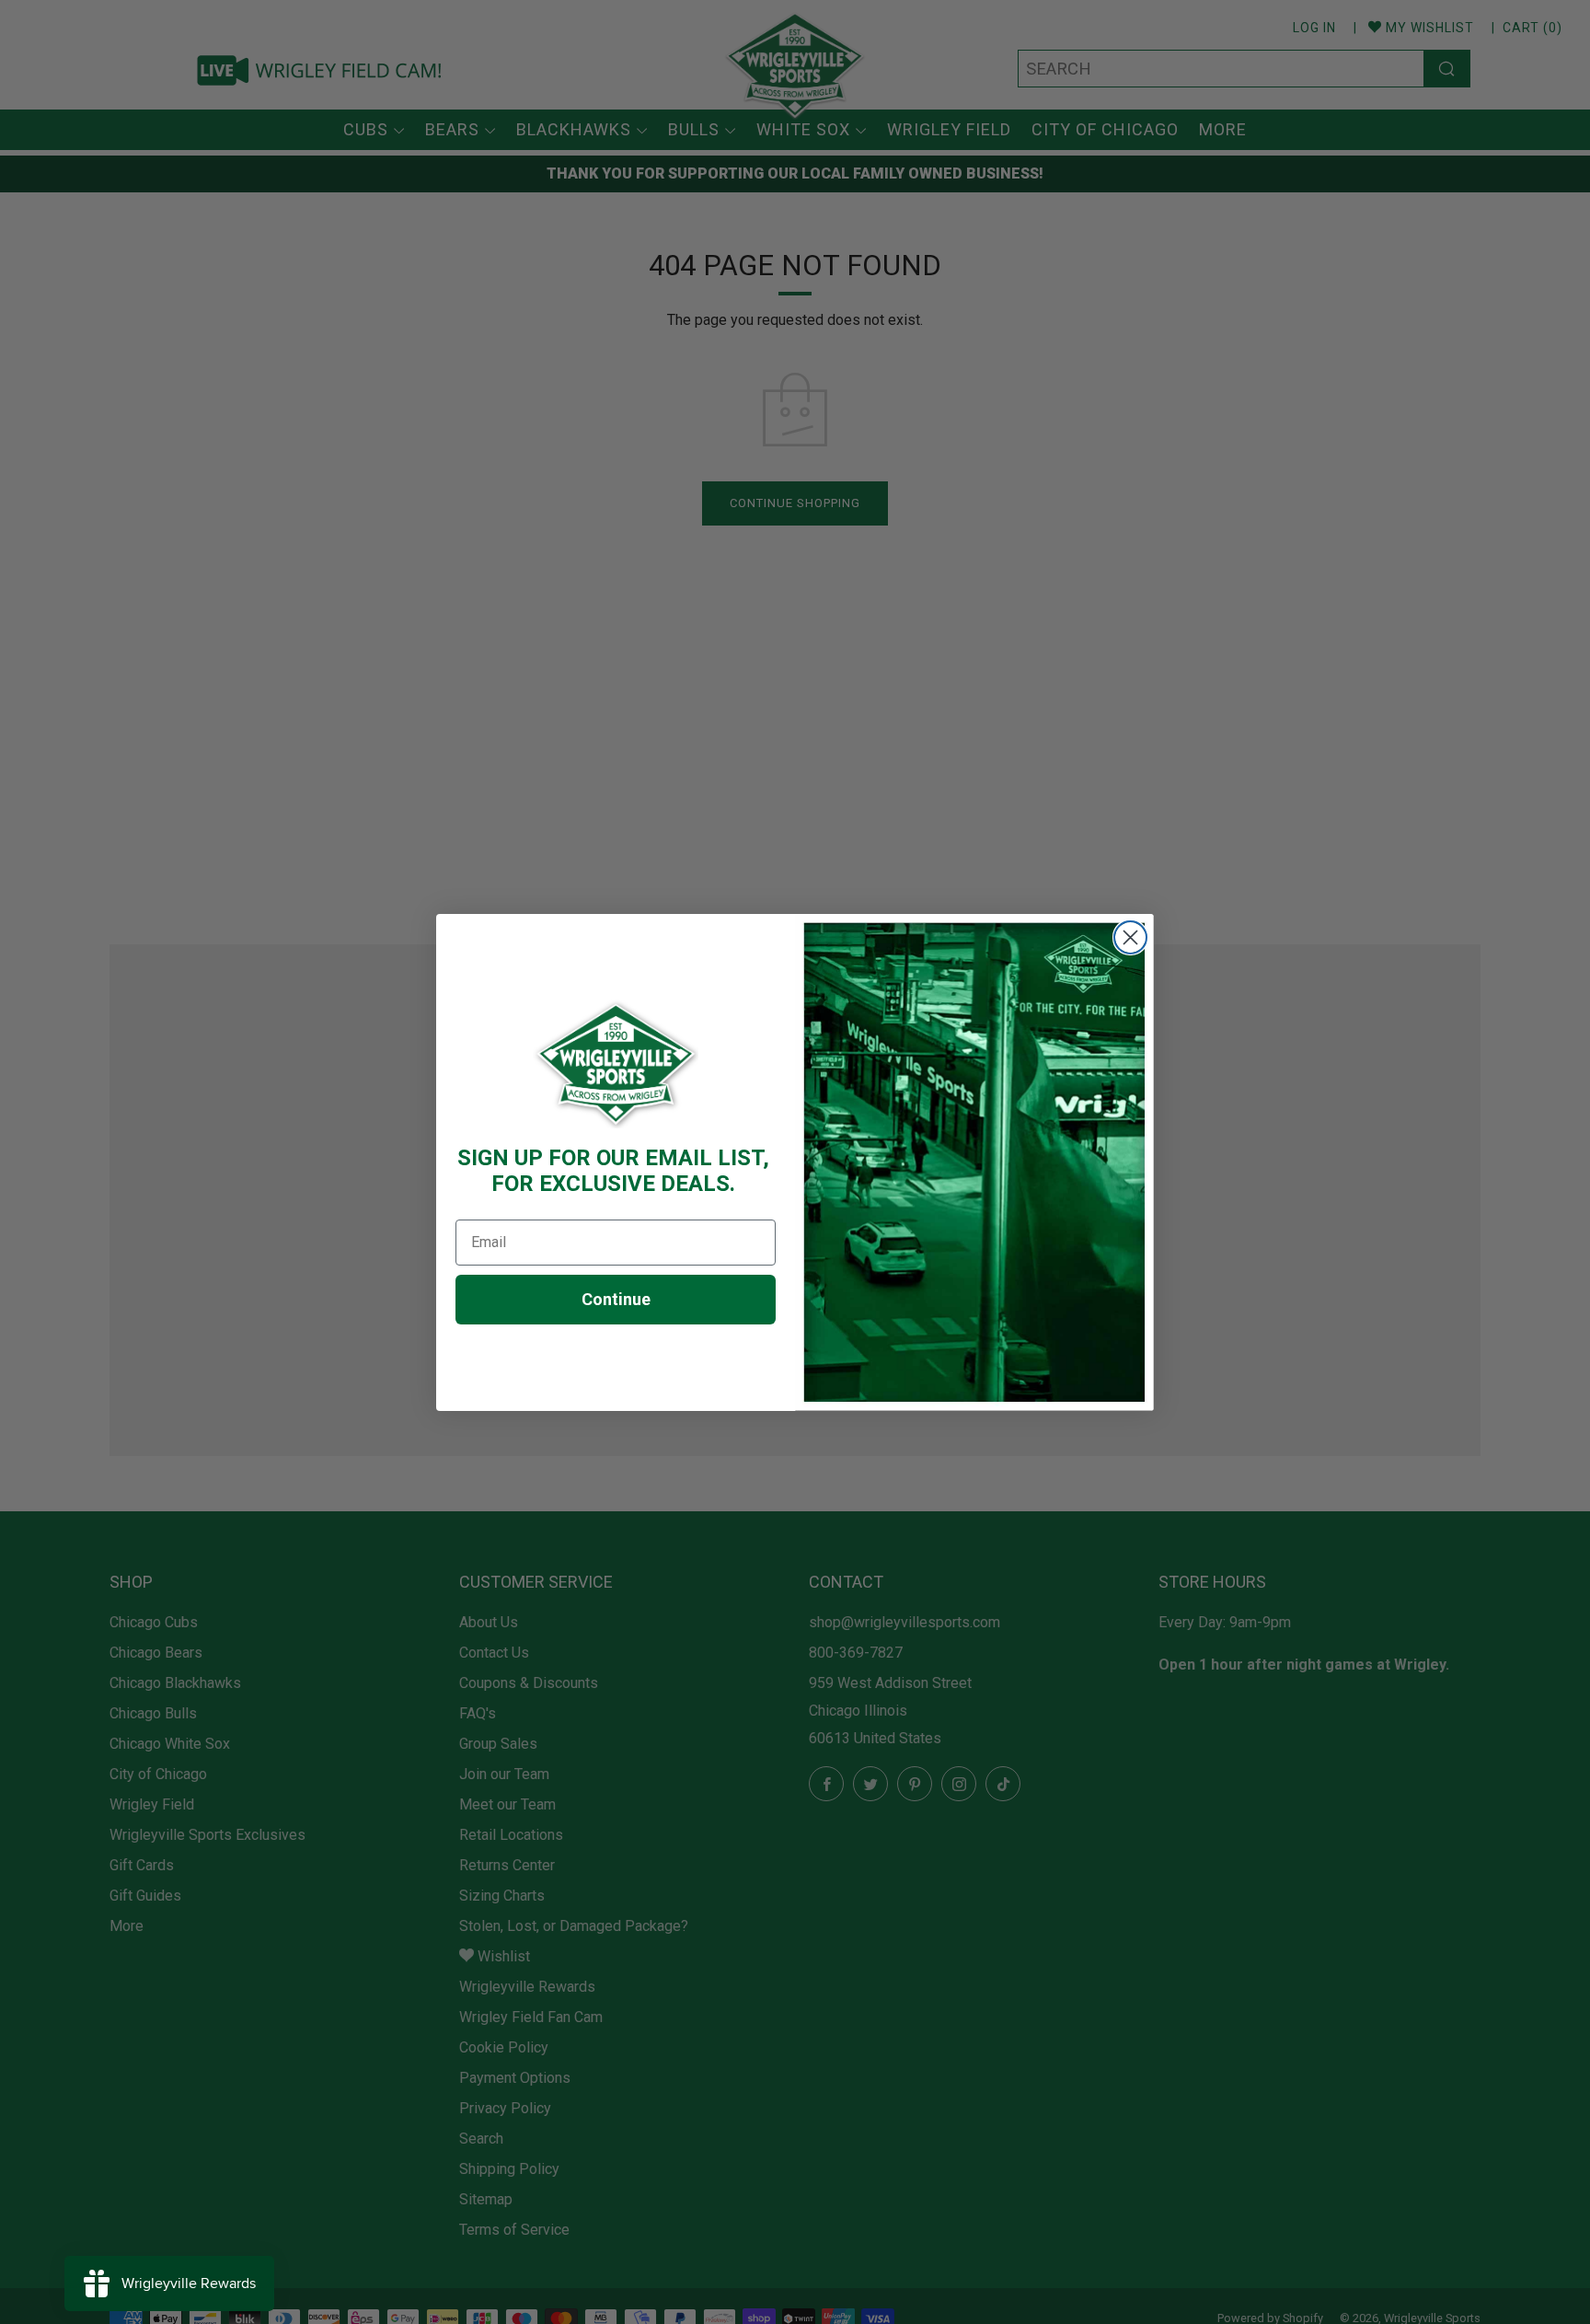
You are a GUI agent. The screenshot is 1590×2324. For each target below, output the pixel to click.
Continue (616, 1299)
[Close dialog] (1130, 937)
